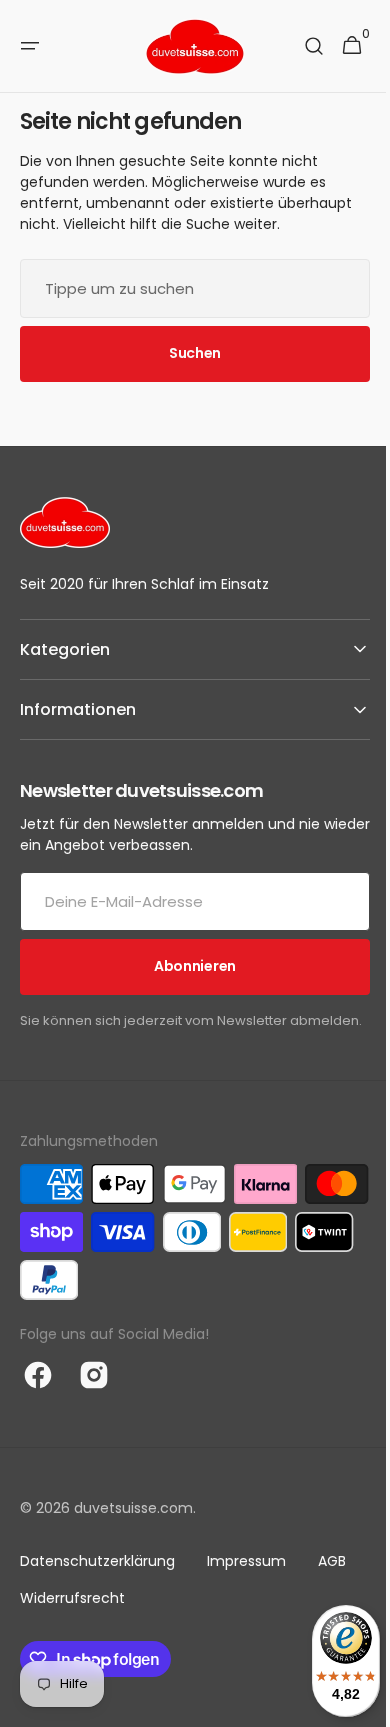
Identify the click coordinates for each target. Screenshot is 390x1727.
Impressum (246, 1581)
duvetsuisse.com (133, 1528)
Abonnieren (187, 966)
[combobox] (187, 288)
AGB (332, 1581)
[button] (30, 46)
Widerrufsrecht (72, 1618)
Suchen (187, 353)
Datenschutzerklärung (97, 1581)
